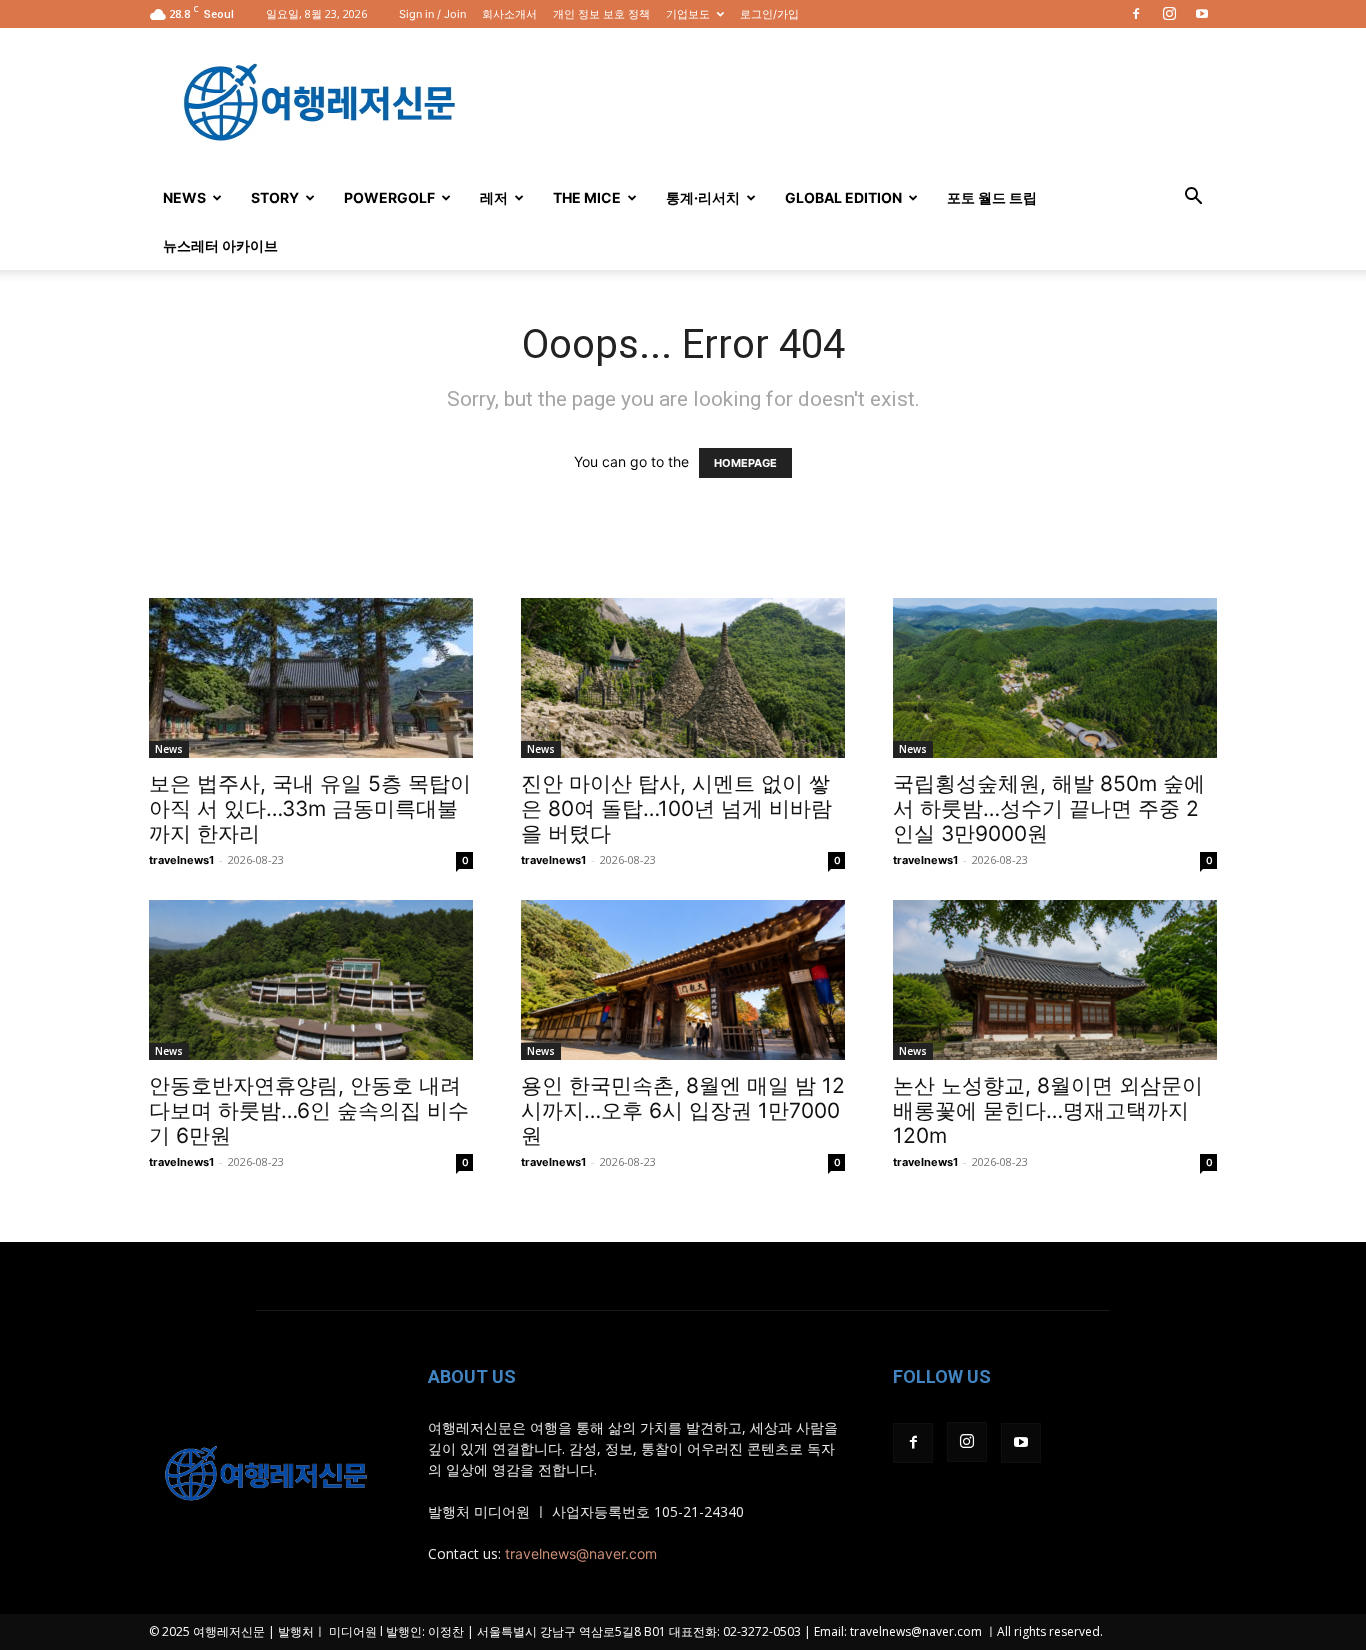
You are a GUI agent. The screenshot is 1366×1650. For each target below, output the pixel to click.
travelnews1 (181, 860)
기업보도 (688, 14)
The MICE (587, 197)
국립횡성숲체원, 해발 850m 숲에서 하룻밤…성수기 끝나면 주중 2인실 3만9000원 (1049, 808)
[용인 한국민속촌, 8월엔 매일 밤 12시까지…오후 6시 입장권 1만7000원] (683, 980)
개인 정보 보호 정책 (601, 14)
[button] (1193, 198)
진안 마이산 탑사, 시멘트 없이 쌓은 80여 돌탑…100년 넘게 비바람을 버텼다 (676, 808)
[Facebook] (1136, 14)
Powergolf (389, 197)
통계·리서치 (703, 197)
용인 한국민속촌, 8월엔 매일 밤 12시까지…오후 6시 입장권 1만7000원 (683, 1110)
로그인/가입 (769, 14)
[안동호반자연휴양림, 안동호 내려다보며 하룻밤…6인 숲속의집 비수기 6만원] (311, 980)
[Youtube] (1202, 14)
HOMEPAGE (745, 463)
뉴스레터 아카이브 (220, 245)
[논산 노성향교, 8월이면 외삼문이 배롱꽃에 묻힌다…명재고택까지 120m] (1055, 980)
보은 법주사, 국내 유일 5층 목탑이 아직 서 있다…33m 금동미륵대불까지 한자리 (310, 808)
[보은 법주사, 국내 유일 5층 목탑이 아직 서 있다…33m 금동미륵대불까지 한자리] (311, 678)
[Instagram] (1169, 14)
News (184, 197)
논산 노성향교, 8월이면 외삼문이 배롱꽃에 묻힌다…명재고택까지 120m (1048, 1110)
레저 (494, 197)
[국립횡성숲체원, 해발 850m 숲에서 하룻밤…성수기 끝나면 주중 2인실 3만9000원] (1055, 678)
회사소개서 (509, 14)
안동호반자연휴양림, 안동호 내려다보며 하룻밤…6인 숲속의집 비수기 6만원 (309, 1110)
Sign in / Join (432, 14)
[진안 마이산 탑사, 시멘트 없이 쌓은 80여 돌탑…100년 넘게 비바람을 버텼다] (683, 678)
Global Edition (843, 197)
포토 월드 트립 (992, 197)
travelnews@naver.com (581, 1553)
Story (275, 197)
